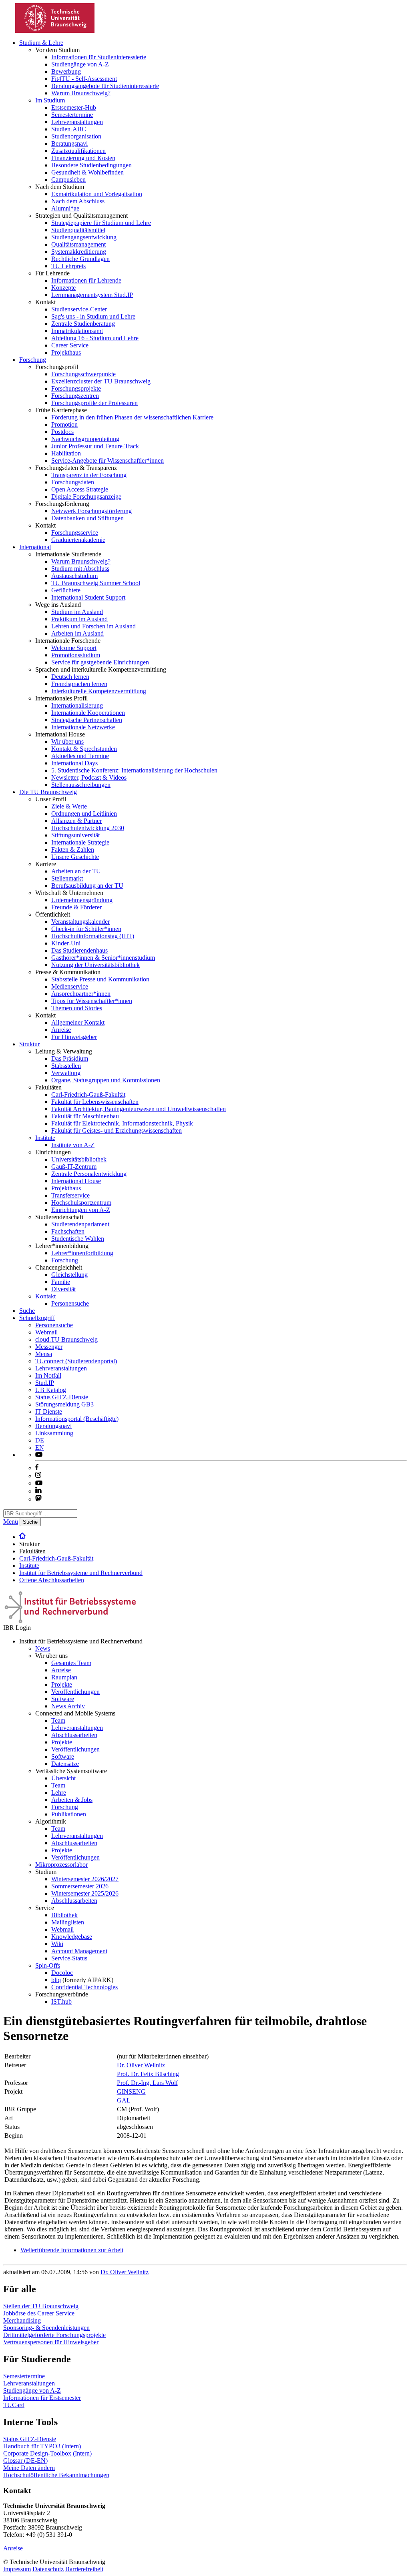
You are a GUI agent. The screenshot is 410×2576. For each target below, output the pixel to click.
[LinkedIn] (38, 1491)
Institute (45, 1138)
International (35, 547)
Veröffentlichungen (75, 1692)
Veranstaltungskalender (80, 922)
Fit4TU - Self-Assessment (84, 79)
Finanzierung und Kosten (83, 158)
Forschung (33, 360)
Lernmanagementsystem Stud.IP (92, 295)
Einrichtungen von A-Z (81, 1210)
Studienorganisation (76, 136)
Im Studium (50, 100)
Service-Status (69, 1958)
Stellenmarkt (67, 878)
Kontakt (45, 1296)
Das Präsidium (70, 1058)
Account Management (79, 1951)
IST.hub (61, 2001)
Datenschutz (48, 2569)
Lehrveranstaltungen (77, 122)
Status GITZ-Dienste (62, 1397)
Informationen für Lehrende (86, 280)
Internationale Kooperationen (88, 713)
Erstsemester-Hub (74, 107)
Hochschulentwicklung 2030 (88, 828)
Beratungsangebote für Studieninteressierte (105, 86)
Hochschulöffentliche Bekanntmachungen (56, 2475)
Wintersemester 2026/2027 (85, 1879)
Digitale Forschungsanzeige (86, 497)
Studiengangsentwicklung (84, 237)
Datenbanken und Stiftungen (87, 518)
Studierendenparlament (80, 1224)
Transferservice (70, 1195)
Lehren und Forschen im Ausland (93, 626)
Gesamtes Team (71, 1663)
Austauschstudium (74, 576)
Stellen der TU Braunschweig (41, 2306)
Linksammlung (54, 1433)
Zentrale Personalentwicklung (89, 1174)
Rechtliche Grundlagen (80, 259)
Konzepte (63, 288)
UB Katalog (51, 1390)
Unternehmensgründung (82, 900)
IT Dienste (49, 1411)
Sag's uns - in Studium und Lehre (93, 316)
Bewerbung (66, 71)
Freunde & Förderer (76, 907)
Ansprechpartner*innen (81, 994)
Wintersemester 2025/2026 (85, 1893)
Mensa (44, 1354)
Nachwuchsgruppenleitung (85, 439)
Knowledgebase (72, 1937)
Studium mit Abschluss (80, 569)
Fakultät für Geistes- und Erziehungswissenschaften (117, 1131)
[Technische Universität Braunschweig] (55, 31)
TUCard (14, 2405)
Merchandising (22, 2320)
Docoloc (62, 1973)
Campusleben (68, 180)
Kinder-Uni (66, 943)
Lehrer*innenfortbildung (82, 1253)
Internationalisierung (77, 705)
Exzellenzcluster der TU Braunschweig (101, 381)
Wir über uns (67, 741)
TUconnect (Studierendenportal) (76, 1361)
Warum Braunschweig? (81, 93)
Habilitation (66, 453)
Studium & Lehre (41, 43)
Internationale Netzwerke (83, 727)
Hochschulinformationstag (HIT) (93, 936)
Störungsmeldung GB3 (64, 1404)
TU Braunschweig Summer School (96, 583)
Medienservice (70, 986)
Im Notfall (48, 1375)
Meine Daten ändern (29, 2468)
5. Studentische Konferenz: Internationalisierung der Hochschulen (134, 770)
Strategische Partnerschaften (87, 720)
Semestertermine (72, 115)
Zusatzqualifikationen (78, 151)
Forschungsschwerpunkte (83, 374)
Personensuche (70, 1303)
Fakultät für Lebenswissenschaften (95, 1102)
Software (63, 1699)
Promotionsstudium (76, 655)
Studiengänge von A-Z (80, 64)
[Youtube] (39, 1483)
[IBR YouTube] (39, 1455)
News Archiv (68, 1706)
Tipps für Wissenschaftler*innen (92, 1001)
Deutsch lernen (70, 677)
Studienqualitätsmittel (78, 230)
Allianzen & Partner (76, 821)
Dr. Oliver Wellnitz (141, 2065)
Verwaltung (66, 1073)
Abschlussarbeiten (74, 1735)
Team (58, 1720)
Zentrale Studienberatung (83, 324)
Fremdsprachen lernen (79, 684)
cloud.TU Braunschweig (66, 1339)
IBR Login (17, 1628)
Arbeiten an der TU (76, 871)
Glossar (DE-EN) (25, 2461)
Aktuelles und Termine (80, 756)
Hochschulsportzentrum (81, 1203)
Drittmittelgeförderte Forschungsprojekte (54, 2335)
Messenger (49, 1347)
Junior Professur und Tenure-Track (95, 446)
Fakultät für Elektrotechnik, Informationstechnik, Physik (122, 1123)
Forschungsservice (75, 533)
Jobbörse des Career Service (39, 2313)
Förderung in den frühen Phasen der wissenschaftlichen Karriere (132, 417)
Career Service (70, 345)
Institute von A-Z (73, 1145)
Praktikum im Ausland (79, 619)
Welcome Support (74, 648)
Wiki (57, 1944)
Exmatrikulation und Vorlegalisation (97, 194)
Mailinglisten (68, 1922)
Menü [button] (11, 1522)
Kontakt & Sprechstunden (84, 749)
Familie (61, 1282)
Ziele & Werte (69, 806)
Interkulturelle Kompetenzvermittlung (99, 691)
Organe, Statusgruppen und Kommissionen (106, 1080)
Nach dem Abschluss (78, 201)
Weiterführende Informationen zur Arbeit (72, 2250)
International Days (74, 763)
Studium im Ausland (77, 612)
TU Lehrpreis (68, 266)
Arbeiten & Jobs (72, 1800)
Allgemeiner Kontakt (78, 1022)
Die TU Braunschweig (48, 792)
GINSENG (131, 2091)
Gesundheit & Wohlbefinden (87, 172)
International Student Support (88, 597)
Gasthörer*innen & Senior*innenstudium (103, 958)
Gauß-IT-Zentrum (74, 1167)
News (43, 1648)
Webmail (46, 1332)
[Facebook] (37, 1468)
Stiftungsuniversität (75, 835)
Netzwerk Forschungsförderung (91, 511)
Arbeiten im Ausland (77, 633)
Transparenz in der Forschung (89, 475)
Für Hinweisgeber (74, 1037)
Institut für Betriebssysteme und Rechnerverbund (81, 1573)
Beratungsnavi (69, 143)
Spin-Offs (48, 1965)
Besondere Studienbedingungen (91, 165)
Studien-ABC (69, 129)
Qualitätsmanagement (78, 244)
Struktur (29, 1044)
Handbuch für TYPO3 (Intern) (42, 2446)
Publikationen (69, 1814)
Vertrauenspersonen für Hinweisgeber (51, 2342)
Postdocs (62, 432)
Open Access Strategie (80, 489)
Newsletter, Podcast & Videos (89, 777)
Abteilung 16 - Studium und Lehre (95, 338)
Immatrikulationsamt (77, 331)
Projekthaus (66, 352)
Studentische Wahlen (78, 1239)
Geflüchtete (66, 590)
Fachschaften (68, 1231)
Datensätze (65, 1764)
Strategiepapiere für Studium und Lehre (101, 223)
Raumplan (64, 1677)
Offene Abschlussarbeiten (52, 1580)
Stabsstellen (66, 1066)
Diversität (63, 1289)
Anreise (61, 1030)
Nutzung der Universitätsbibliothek (95, 965)
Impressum (17, 2569)
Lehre (59, 1793)
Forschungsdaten (73, 482)
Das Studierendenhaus (79, 950)
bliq (56, 1980)
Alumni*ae (65, 208)
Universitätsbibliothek (79, 1159)
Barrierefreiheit (84, 2569)
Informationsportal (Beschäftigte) (77, 1419)
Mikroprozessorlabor (61, 1865)
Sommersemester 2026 (80, 1886)
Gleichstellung (69, 1275)
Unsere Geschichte (75, 857)
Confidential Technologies (84, 1987)
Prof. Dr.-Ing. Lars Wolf (147, 2083)
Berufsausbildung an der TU (87, 886)
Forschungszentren (75, 396)
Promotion (64, 424)
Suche (27, 1311)
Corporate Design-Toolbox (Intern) (47, 2453)
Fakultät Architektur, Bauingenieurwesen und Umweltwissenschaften (139, 1109)
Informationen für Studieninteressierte (99, 57)
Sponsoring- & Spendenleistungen (46, 2328)
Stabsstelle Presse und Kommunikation (100, 979)
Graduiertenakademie (78, 540)
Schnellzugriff (37, 1318)
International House (76, 1181)
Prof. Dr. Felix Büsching (148, 2074)
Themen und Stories (77, 1008)
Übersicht (63, 1778)
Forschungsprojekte (76, 388)
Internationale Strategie (80, 842)
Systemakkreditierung (79, 252)
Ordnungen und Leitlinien (84, 814)
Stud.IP (45, 1383)
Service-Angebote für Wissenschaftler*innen (108, 460)
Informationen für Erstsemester (42, 2398)
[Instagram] (38, 1476)
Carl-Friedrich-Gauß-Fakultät (88, 1094)
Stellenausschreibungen (81, 785)
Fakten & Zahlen (73, 850)
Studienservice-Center (79, 309)
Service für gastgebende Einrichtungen (100, 662)
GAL (124, 2100)
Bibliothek (64, 1915)
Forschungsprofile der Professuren (94, 403)
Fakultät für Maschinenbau (85, 1116)
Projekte (62, 1684)
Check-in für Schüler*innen (86, 929)
